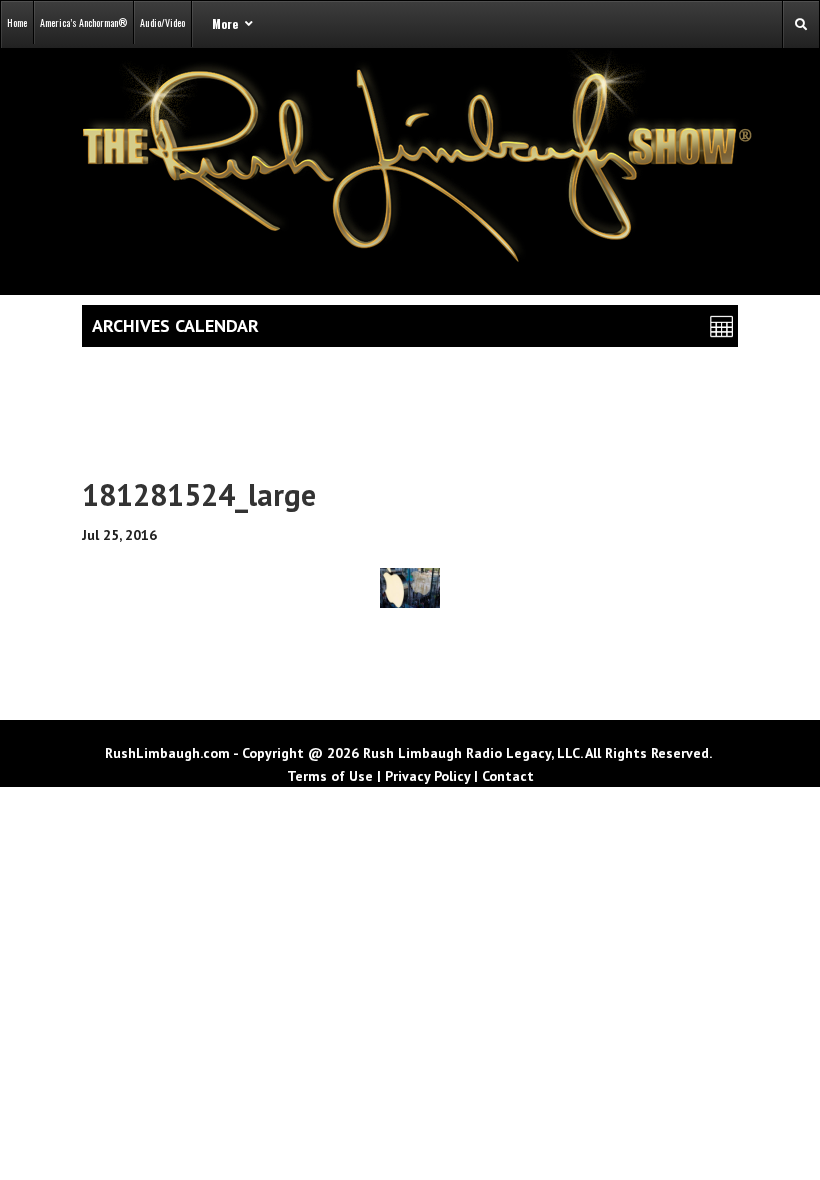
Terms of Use (330, 776)
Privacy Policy (427, 776)
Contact (508, 776)
